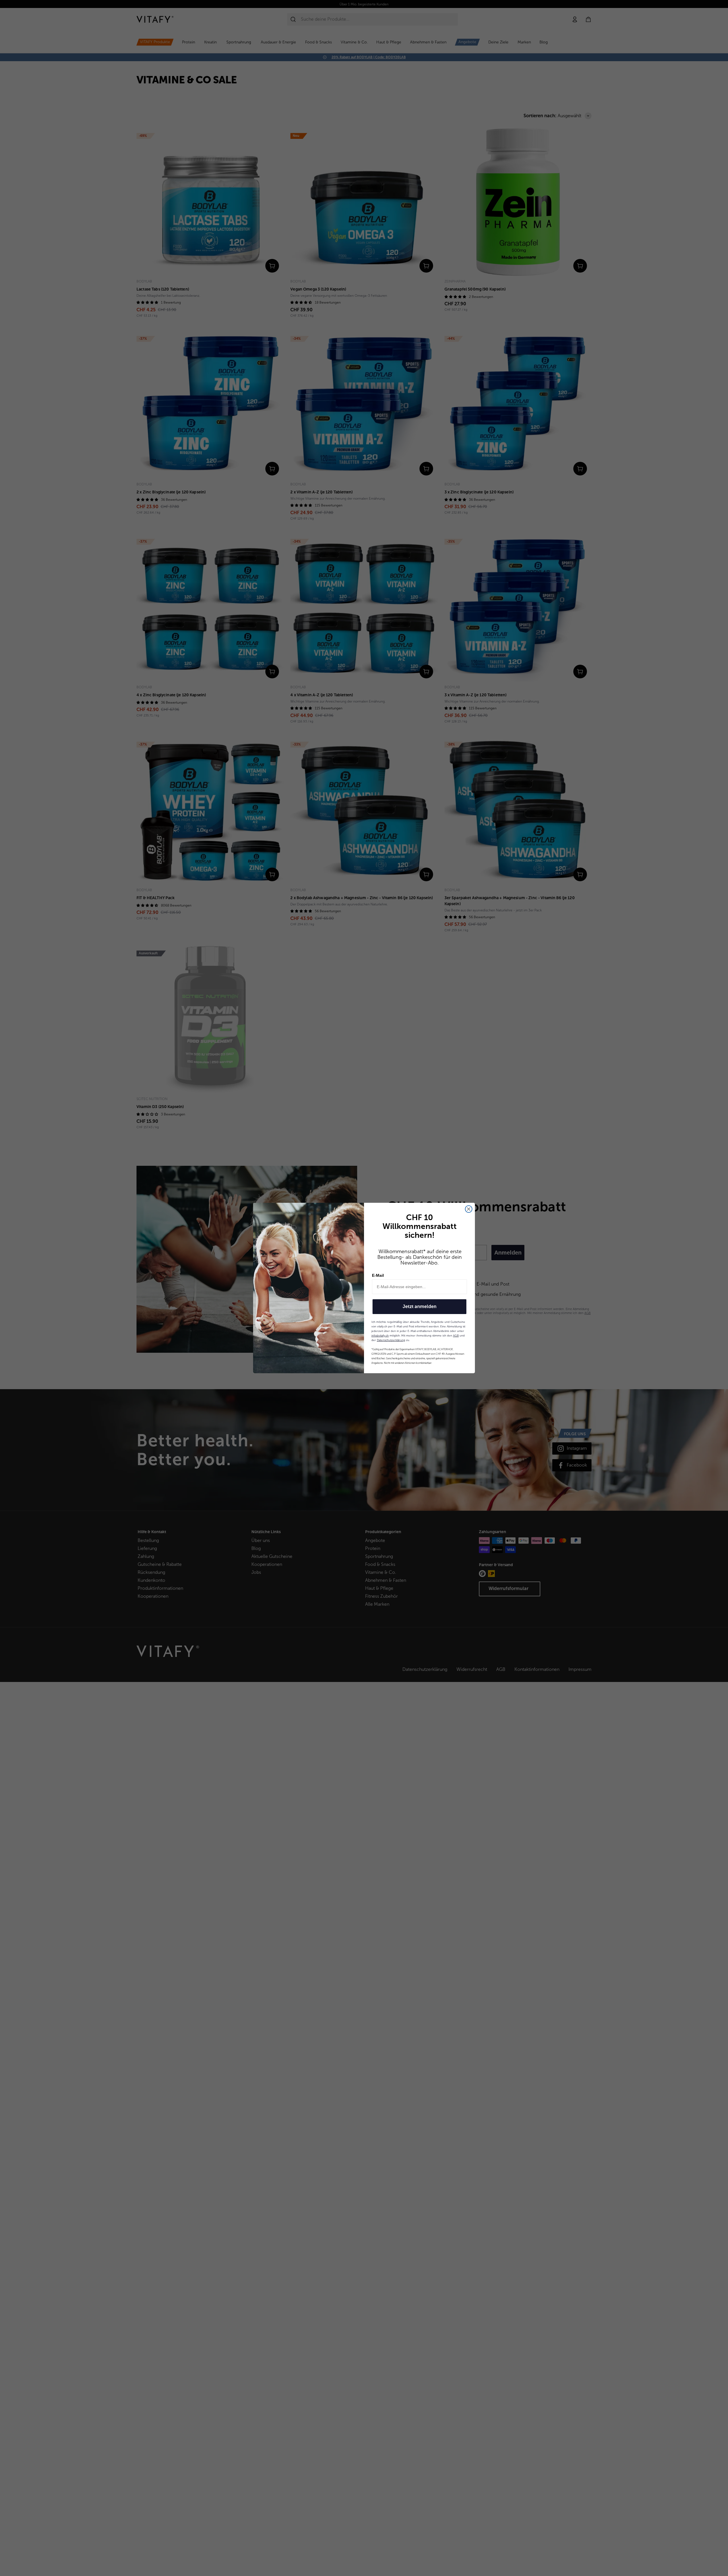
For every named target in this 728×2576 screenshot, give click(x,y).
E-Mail (378, 1275)
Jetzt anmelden (420, 1306)
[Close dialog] (469, 1209)
